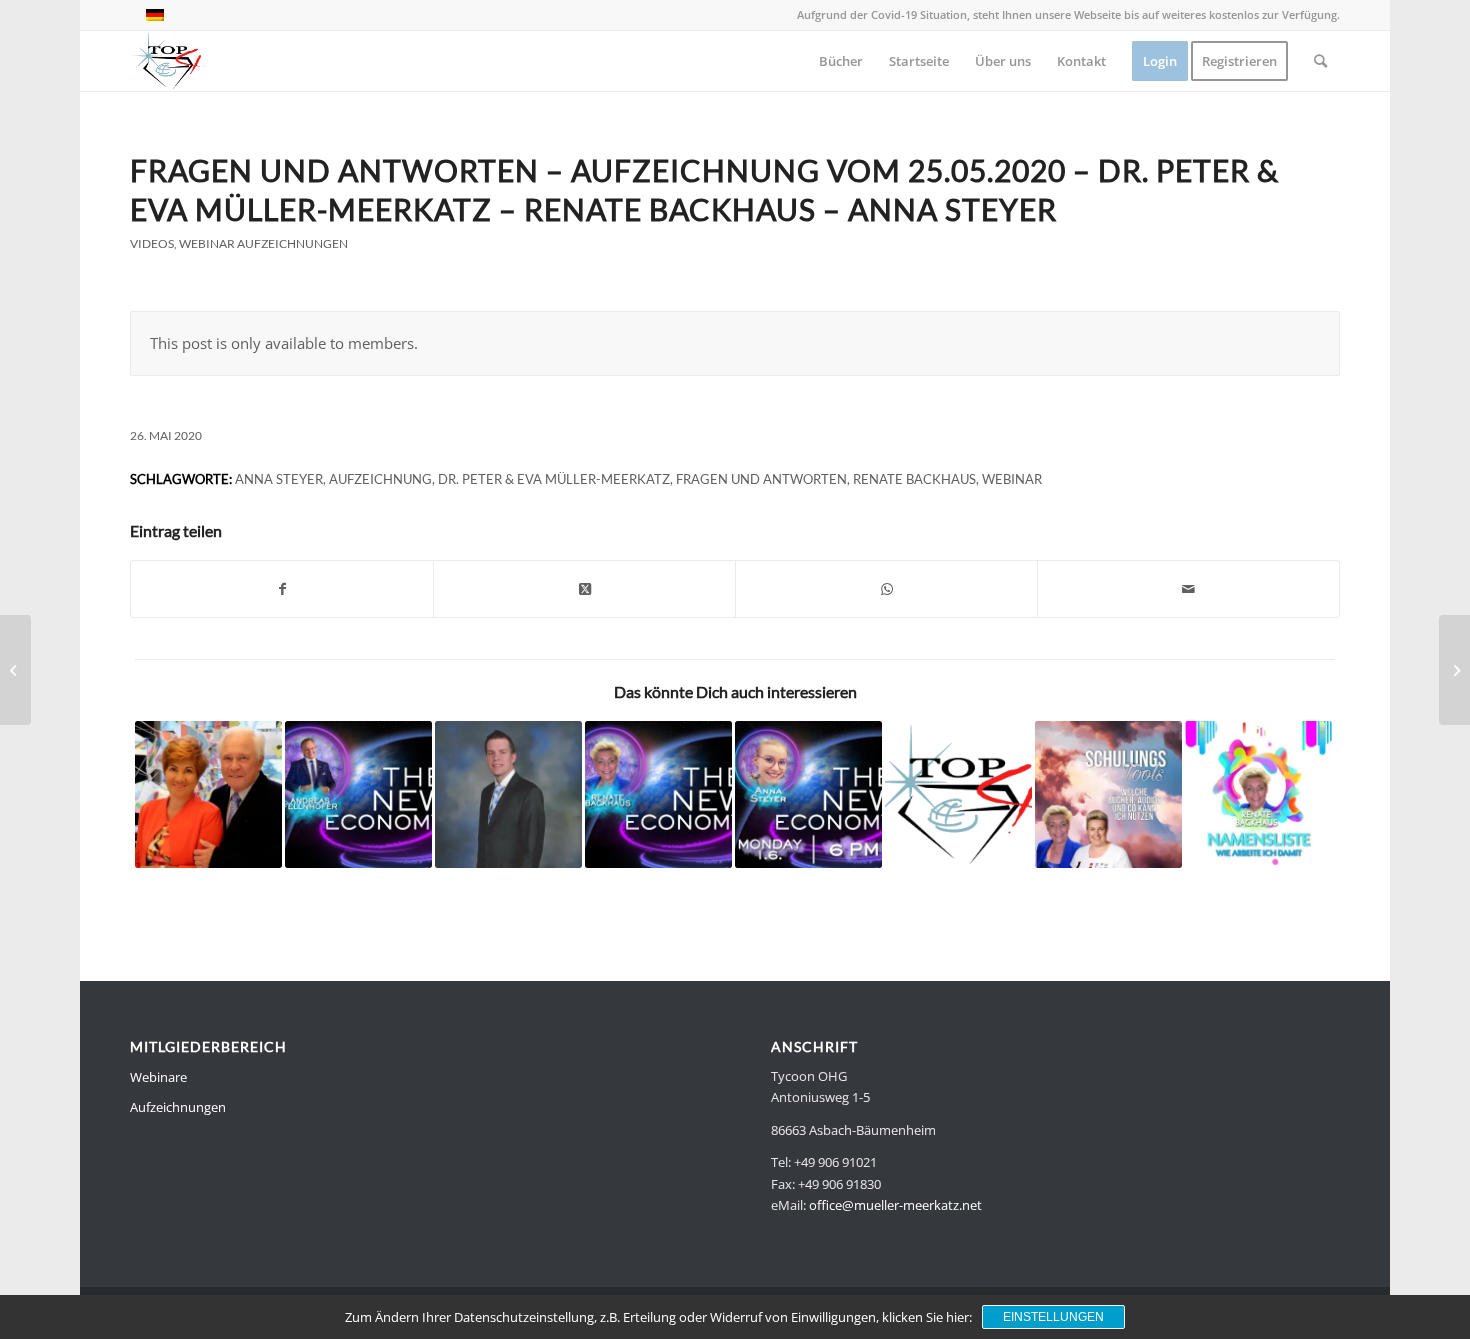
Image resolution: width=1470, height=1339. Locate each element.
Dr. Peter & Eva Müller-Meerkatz (554, 479)
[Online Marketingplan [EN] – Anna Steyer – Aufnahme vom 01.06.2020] (808, 794)
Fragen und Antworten (761, 479)
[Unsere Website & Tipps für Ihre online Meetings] (958, 794)
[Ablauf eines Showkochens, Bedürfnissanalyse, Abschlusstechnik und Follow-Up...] (1454, 670)
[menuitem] (841, 61)
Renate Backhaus (914, 479)
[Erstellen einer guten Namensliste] (508, 794)
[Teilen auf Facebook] (282, 589)
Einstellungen (1053, 1317)
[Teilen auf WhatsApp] (886, 589)
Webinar (1012, 479)
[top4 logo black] (168, 61)
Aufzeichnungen (178, 1107)
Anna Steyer (279, 479)
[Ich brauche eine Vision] (658, 794)
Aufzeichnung (380, 479)
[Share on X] (584, 589)
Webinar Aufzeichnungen (263, 243)
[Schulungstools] (1108, 794)
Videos (152, 243)
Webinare (158, 1077)
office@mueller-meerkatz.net (895, 1205)
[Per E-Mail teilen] (1188, 589)
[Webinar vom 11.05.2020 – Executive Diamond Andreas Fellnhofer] (358, 794)
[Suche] (1320, 61)
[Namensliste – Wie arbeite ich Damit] (1258, 794)
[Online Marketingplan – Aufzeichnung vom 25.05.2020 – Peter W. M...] (15, 670)
